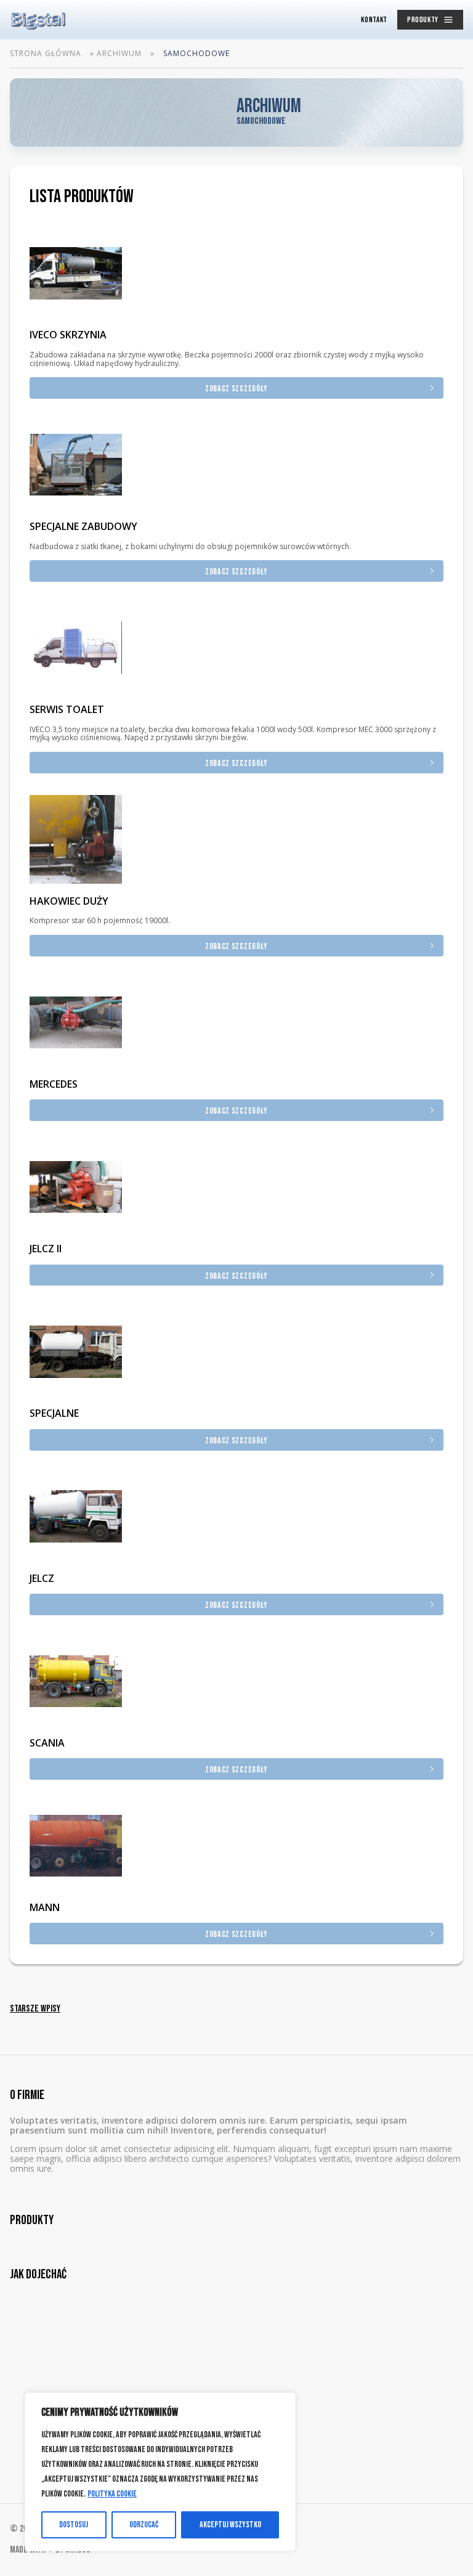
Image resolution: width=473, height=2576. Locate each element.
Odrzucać (144, 2525)
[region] (160, 2472)
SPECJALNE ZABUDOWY (83, 526)
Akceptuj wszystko (230, 2525)
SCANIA (47, 1743)
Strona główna (46, 54)
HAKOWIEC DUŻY (69, 901)
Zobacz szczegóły (236, 389)
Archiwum (119, 54)
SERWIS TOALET (67, 709)
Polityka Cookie (112, 2494)
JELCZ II (46, 1249)
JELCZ (42, 1578)
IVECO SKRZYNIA (68, 335)
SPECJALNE (54, 1413)
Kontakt (374, 20)
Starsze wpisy (35, 2009)
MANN (45, 1907)
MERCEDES (54, 1084)
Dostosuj (74, 2525)
